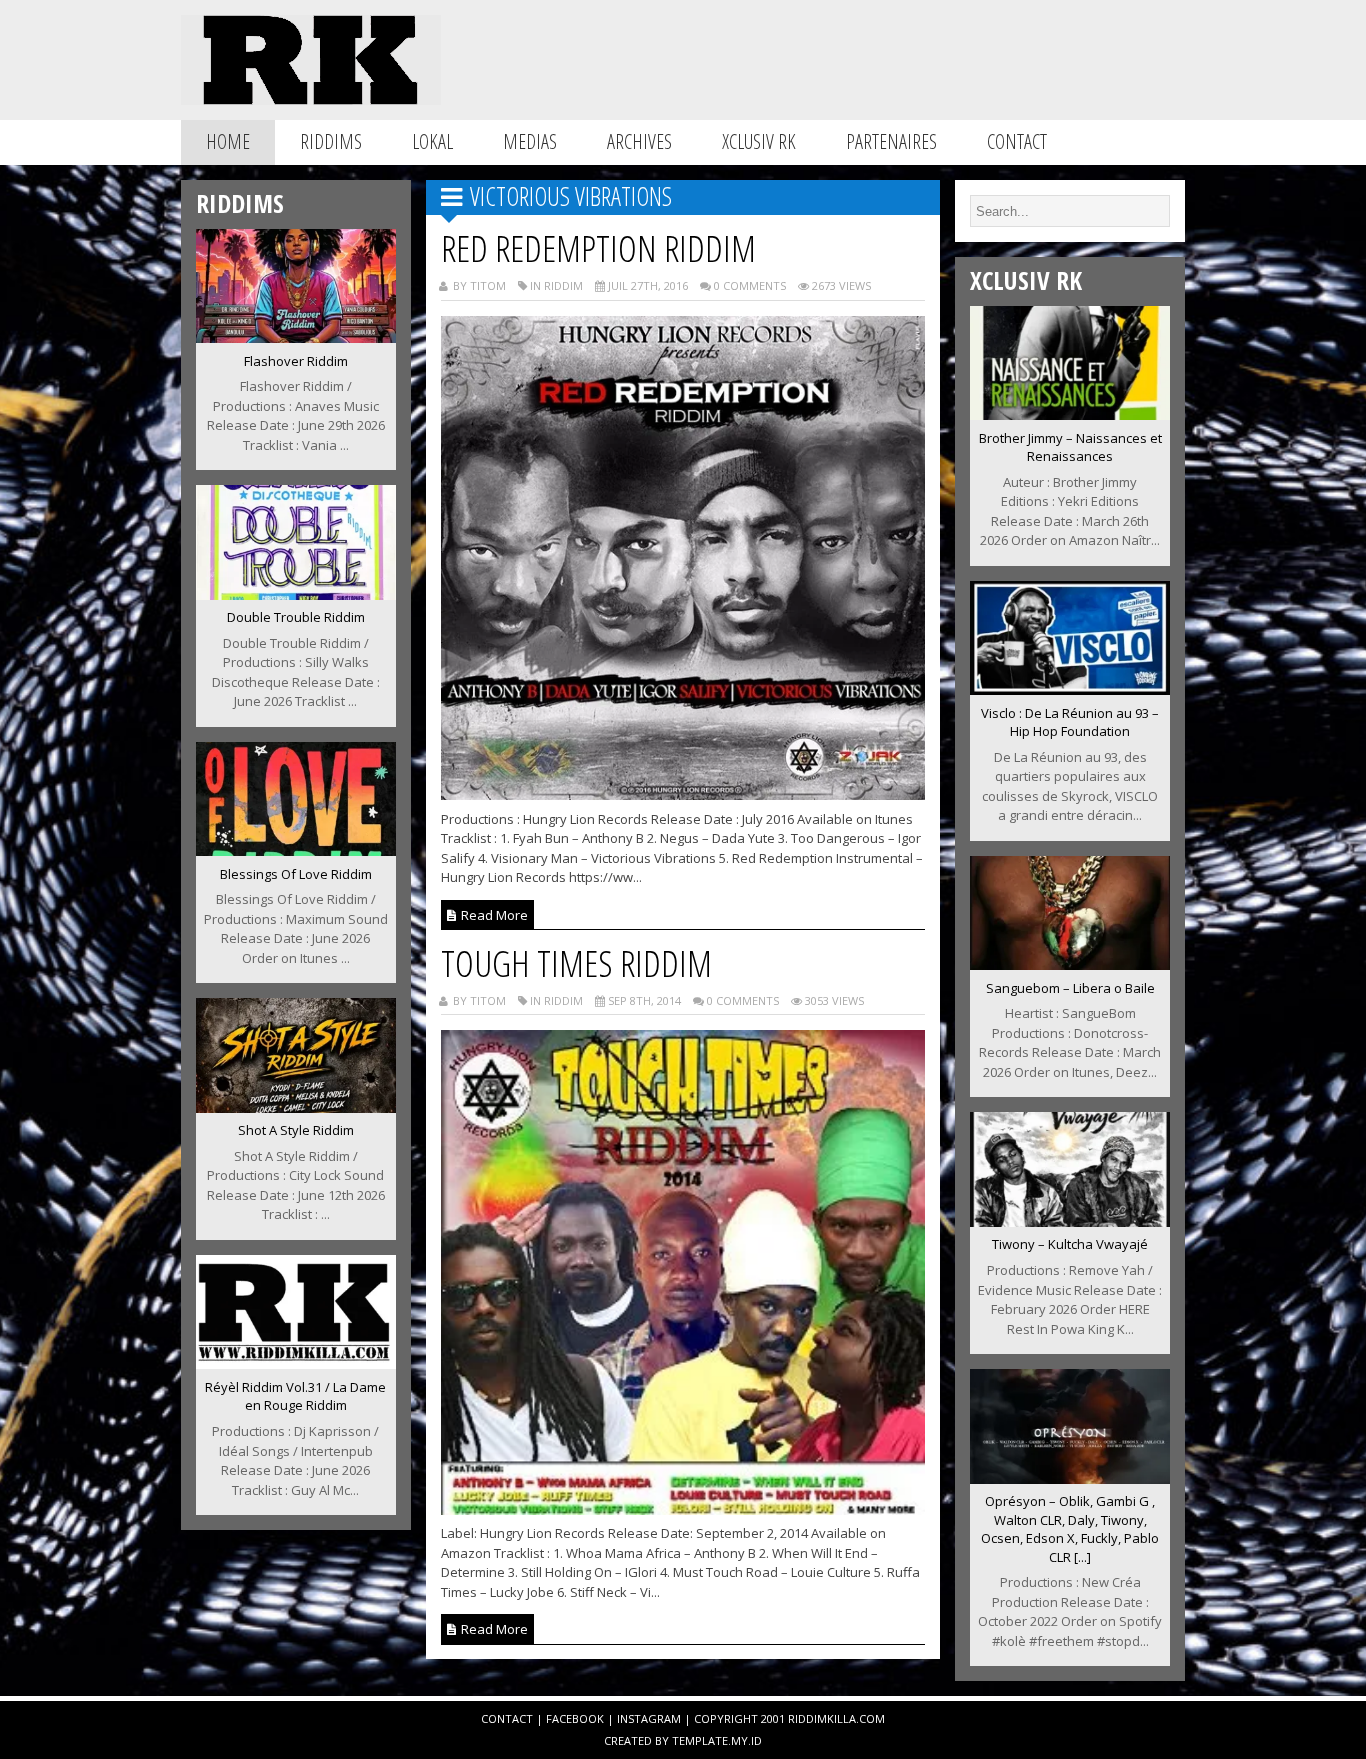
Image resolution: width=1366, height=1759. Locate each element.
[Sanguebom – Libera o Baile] (1070, 964)
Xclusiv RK (759, 141)
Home (228, 141)
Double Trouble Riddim (296, 617)
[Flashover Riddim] (296, 337)
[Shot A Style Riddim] (296, 1107)
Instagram (649, 1718)
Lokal (432, 141)
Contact (1017, 141)
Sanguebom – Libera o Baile (1070, 988)
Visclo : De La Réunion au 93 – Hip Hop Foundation (1070, 722)
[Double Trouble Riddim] (296, 594)
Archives (639, 141)
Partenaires (891, 141)
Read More (493, 915)
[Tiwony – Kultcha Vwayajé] (1070, 1221)
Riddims (331, 141)
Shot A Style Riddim (296, 1130)
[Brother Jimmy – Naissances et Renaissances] (1070, 414)
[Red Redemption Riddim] (683, 794)
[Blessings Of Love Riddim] (296, 850)
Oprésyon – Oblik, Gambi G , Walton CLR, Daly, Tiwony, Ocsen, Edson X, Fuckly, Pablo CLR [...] (1070, 1529)
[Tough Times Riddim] (683, 1509)
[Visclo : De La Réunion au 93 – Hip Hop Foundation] (1070, 689)
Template (700, 1740)
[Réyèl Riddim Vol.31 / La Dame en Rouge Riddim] (296, 1363)
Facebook (575, 1718)
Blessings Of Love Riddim (296, 874)
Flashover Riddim (296, 361)
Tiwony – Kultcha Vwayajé (1070, 1244)
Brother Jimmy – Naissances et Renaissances (1070, 447)
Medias (530, 141)
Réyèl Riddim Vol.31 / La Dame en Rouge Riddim (295, 1396)
